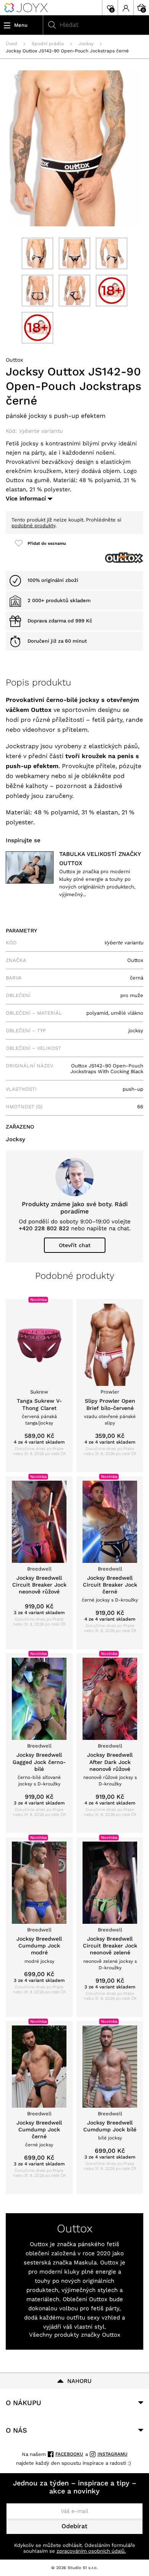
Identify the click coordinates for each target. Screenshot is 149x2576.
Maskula (85, 2263)
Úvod (11, 44)
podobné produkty (33, 525)
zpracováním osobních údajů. (91, 2551)
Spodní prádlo (48, 44)
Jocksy (86, 44)
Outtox (14, 360)
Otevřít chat (75, 1245)
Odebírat (74, 2526)
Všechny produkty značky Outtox (75, 2335)
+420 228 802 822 (44, 1228)
